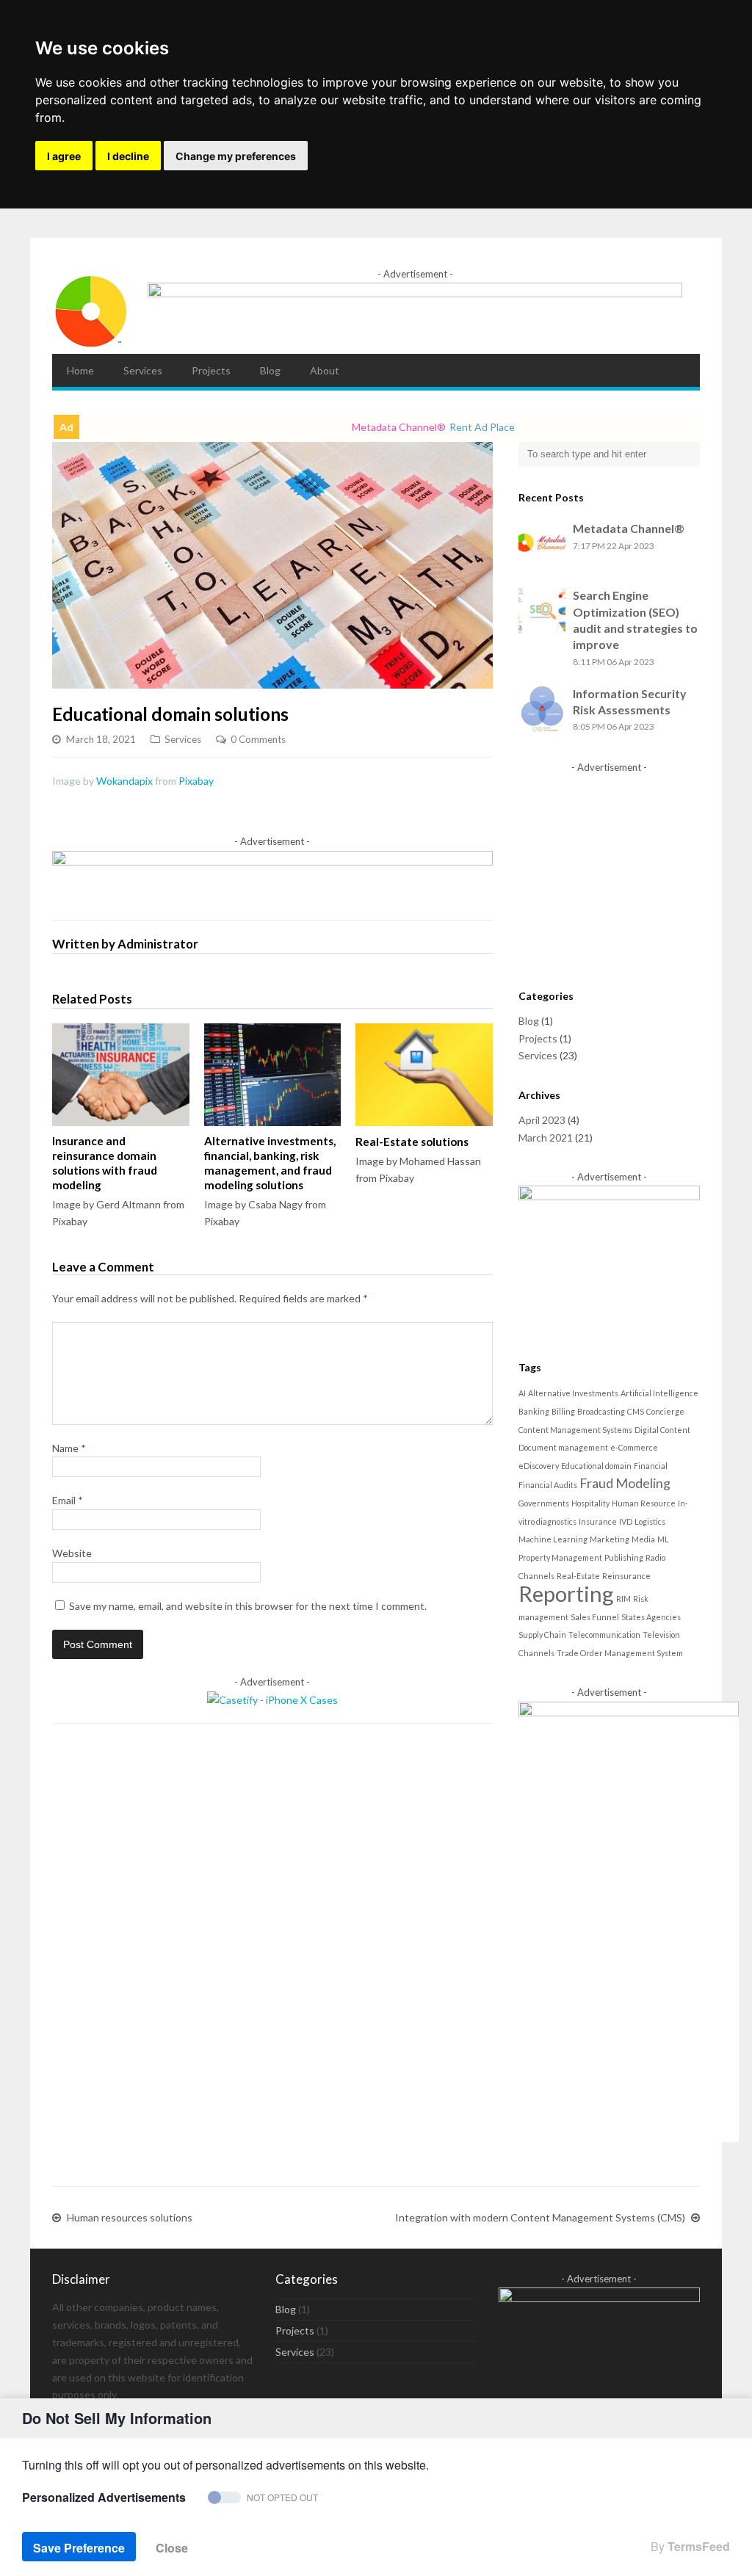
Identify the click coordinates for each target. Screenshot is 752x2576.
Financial (651, 1466)
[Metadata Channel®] (91, 345)
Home (80, 370)
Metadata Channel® (629, 528)
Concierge (665, 1411)
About (325, 370)
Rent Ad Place (450, 427)
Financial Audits (548, 1485)
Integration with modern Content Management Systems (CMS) (540, 2217)
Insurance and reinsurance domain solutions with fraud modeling (105, 1163)
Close (172, 2548)
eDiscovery (539, 1466)
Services (143, 370)
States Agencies (651, 1617)
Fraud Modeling (625, 1483)
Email (68, 1500)
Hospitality (590, 1503)
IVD (626, 1521)
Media (643, 1539)
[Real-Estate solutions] (424, 1075)
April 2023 (542, 1120)
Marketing (610, 1539)
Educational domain (596, 1466)
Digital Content (662, 1430)
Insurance (598, 1521)
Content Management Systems (575, 1430)
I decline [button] (128, 156)
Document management (563, 1447)
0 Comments (258, 739)
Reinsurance (626, 1576)
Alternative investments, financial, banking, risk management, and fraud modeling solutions (270, 1163)
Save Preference (79, 2548)
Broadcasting (601, 1411)
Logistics (650, 1521)
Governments (544, 1503)
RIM (623, 1599)
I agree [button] (64, 156)
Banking (534, 1411)
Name (69, 1448)
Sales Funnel (595, 1617)
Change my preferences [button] (236, 156)
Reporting (566, 1593)
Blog (270, 370)
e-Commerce (634, 1447)
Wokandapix (124, 781)
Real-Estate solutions (412, 1142)
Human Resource (644, 1503)
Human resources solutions (130, 2217)
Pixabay (196, 781)
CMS (636, 1411)
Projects (211, 370)
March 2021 (546, 1138)
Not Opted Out (282, 2497)
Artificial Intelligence (659, 1393)
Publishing (624, 1557)
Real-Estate (578, 1576)
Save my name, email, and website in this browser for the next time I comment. (248, 1606)
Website (72, 1553)
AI (522, 1393)
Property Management (560, 1557)
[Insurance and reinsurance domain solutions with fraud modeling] (121, 1075)
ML (663, 1539)
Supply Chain (542, 1635)
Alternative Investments (573, 1393)
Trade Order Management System (620, 1653)
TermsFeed (699, 2546)
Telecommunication (604, 1635)
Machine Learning (553, 1539)
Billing (563, 1411)
